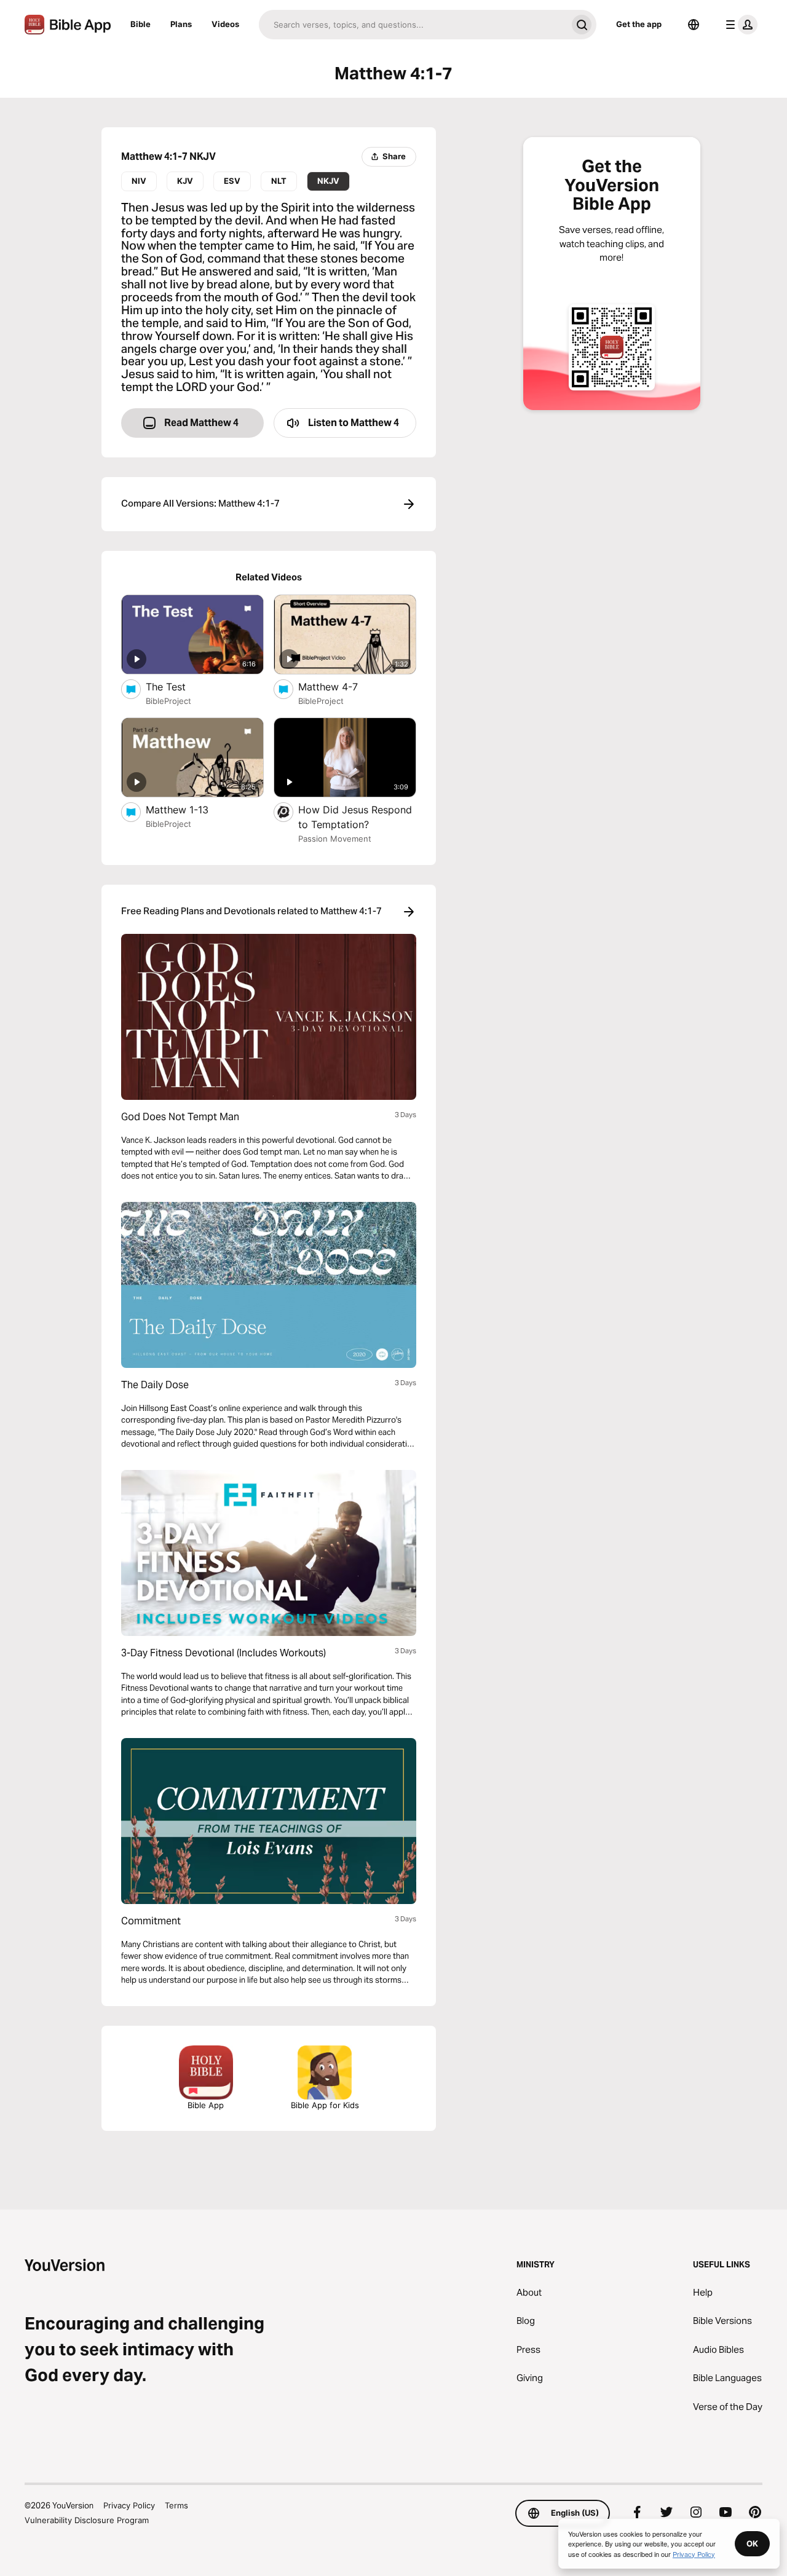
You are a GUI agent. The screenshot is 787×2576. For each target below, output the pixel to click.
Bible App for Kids (325, 2105)
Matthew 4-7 (340, 686)
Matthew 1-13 (190, 809)
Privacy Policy (129, 2505)
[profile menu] (739, 25)
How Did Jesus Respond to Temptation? (355, 817)
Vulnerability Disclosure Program (87, 2520)
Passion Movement (335, 839)
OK (752, 2543)
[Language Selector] (694, 25)
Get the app (639, 24)
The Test (178, 686)
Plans (181, 24)
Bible (140, 24)
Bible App (206, 2105)
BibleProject (168, 701)
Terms (176, 2505)
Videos (225, 24)
